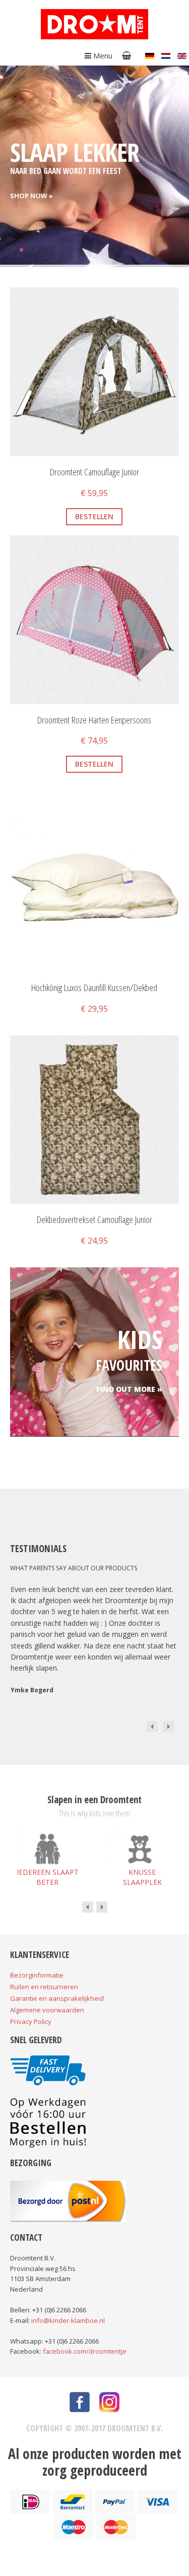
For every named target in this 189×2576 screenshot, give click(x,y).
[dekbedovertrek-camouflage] (165, 1049)
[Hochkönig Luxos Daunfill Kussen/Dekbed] (94, 887)
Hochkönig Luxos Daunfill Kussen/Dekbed (94, 988)
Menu (102, 55)
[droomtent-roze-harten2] (165, 549)
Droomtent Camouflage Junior (94, 472)
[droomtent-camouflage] (24, 301)
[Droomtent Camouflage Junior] (94, 371)
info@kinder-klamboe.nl (68, 2320)
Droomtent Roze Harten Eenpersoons (94, 720)
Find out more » (129, 1389)
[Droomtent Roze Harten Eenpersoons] (94, 619)
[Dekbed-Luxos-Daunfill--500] (24, 817)
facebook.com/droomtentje (85, 2351)
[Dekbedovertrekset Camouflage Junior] (94, 1119)
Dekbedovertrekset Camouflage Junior (94, 1220)
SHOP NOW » (31, 196)
